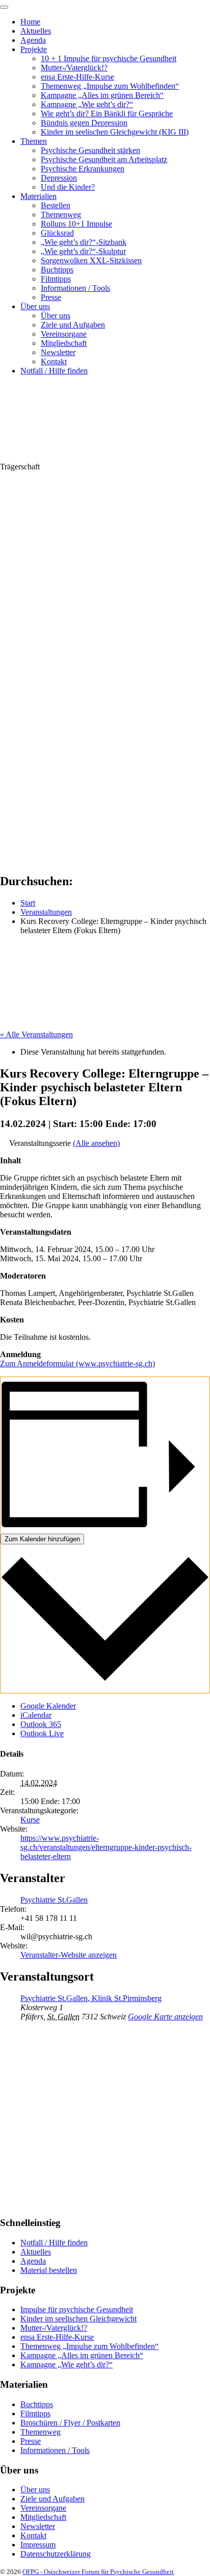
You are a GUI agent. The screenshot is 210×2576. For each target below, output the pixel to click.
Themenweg (61, 215)
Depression (59, 178)
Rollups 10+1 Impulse (76, 224)
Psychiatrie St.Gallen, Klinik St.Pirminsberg (91, 1998)
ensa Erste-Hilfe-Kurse (77, 77)
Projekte (34, 49)
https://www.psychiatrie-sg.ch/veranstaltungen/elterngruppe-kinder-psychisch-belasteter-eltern (106, 1847)
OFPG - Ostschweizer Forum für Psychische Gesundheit (98, 2572)
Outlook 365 (41, 1724)
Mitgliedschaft (64, 343)
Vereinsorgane (64, 334)
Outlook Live (42, 1733)
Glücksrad (57, 233)
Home (30, 22)
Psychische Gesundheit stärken (90, 150)
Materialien (38, 196)
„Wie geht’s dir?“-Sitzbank (84, 242)
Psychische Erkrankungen (83, 169)
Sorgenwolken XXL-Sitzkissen (91, 260)
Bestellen (56, 205)
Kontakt (54, 361)
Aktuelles (36, 31)
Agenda (33, 40)
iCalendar (36, 1715)
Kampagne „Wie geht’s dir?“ (87, 104)
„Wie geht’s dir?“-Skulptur (83, 251)
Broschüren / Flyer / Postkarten (70, 2423)
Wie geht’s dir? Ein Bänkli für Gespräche (107, 114)
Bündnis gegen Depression (84, 123)
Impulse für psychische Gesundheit (77, 2309)
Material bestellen (49, 2270)
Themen (34, 141)
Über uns (35, 306)
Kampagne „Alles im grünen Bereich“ (102, 95)
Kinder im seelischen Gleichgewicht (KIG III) (115, 132)
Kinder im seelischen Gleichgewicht (78, 2319)
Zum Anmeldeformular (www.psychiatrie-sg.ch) (77, 1364)
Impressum (38, 2545)
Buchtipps (57, 270)
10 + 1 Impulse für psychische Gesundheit (109, 58)
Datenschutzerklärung (56, 2554)
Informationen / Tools (75, 288)
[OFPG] (92, 457)
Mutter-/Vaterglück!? (74, 68)
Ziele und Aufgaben (73, 325)
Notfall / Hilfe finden (54, 371)
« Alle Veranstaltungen (36, 1034)
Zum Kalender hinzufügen (42, 1539)
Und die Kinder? (68, 187)
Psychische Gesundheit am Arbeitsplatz (104, 159)
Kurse (30, 1820)
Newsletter (58, 352)
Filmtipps (56, 279)
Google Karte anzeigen (165, 2017)
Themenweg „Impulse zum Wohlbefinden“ (110, 86)
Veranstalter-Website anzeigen (69, 1955)
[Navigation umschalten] (4, 7)
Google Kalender (48, 1706)
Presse (51, 297)
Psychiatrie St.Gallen (54, 1900)
